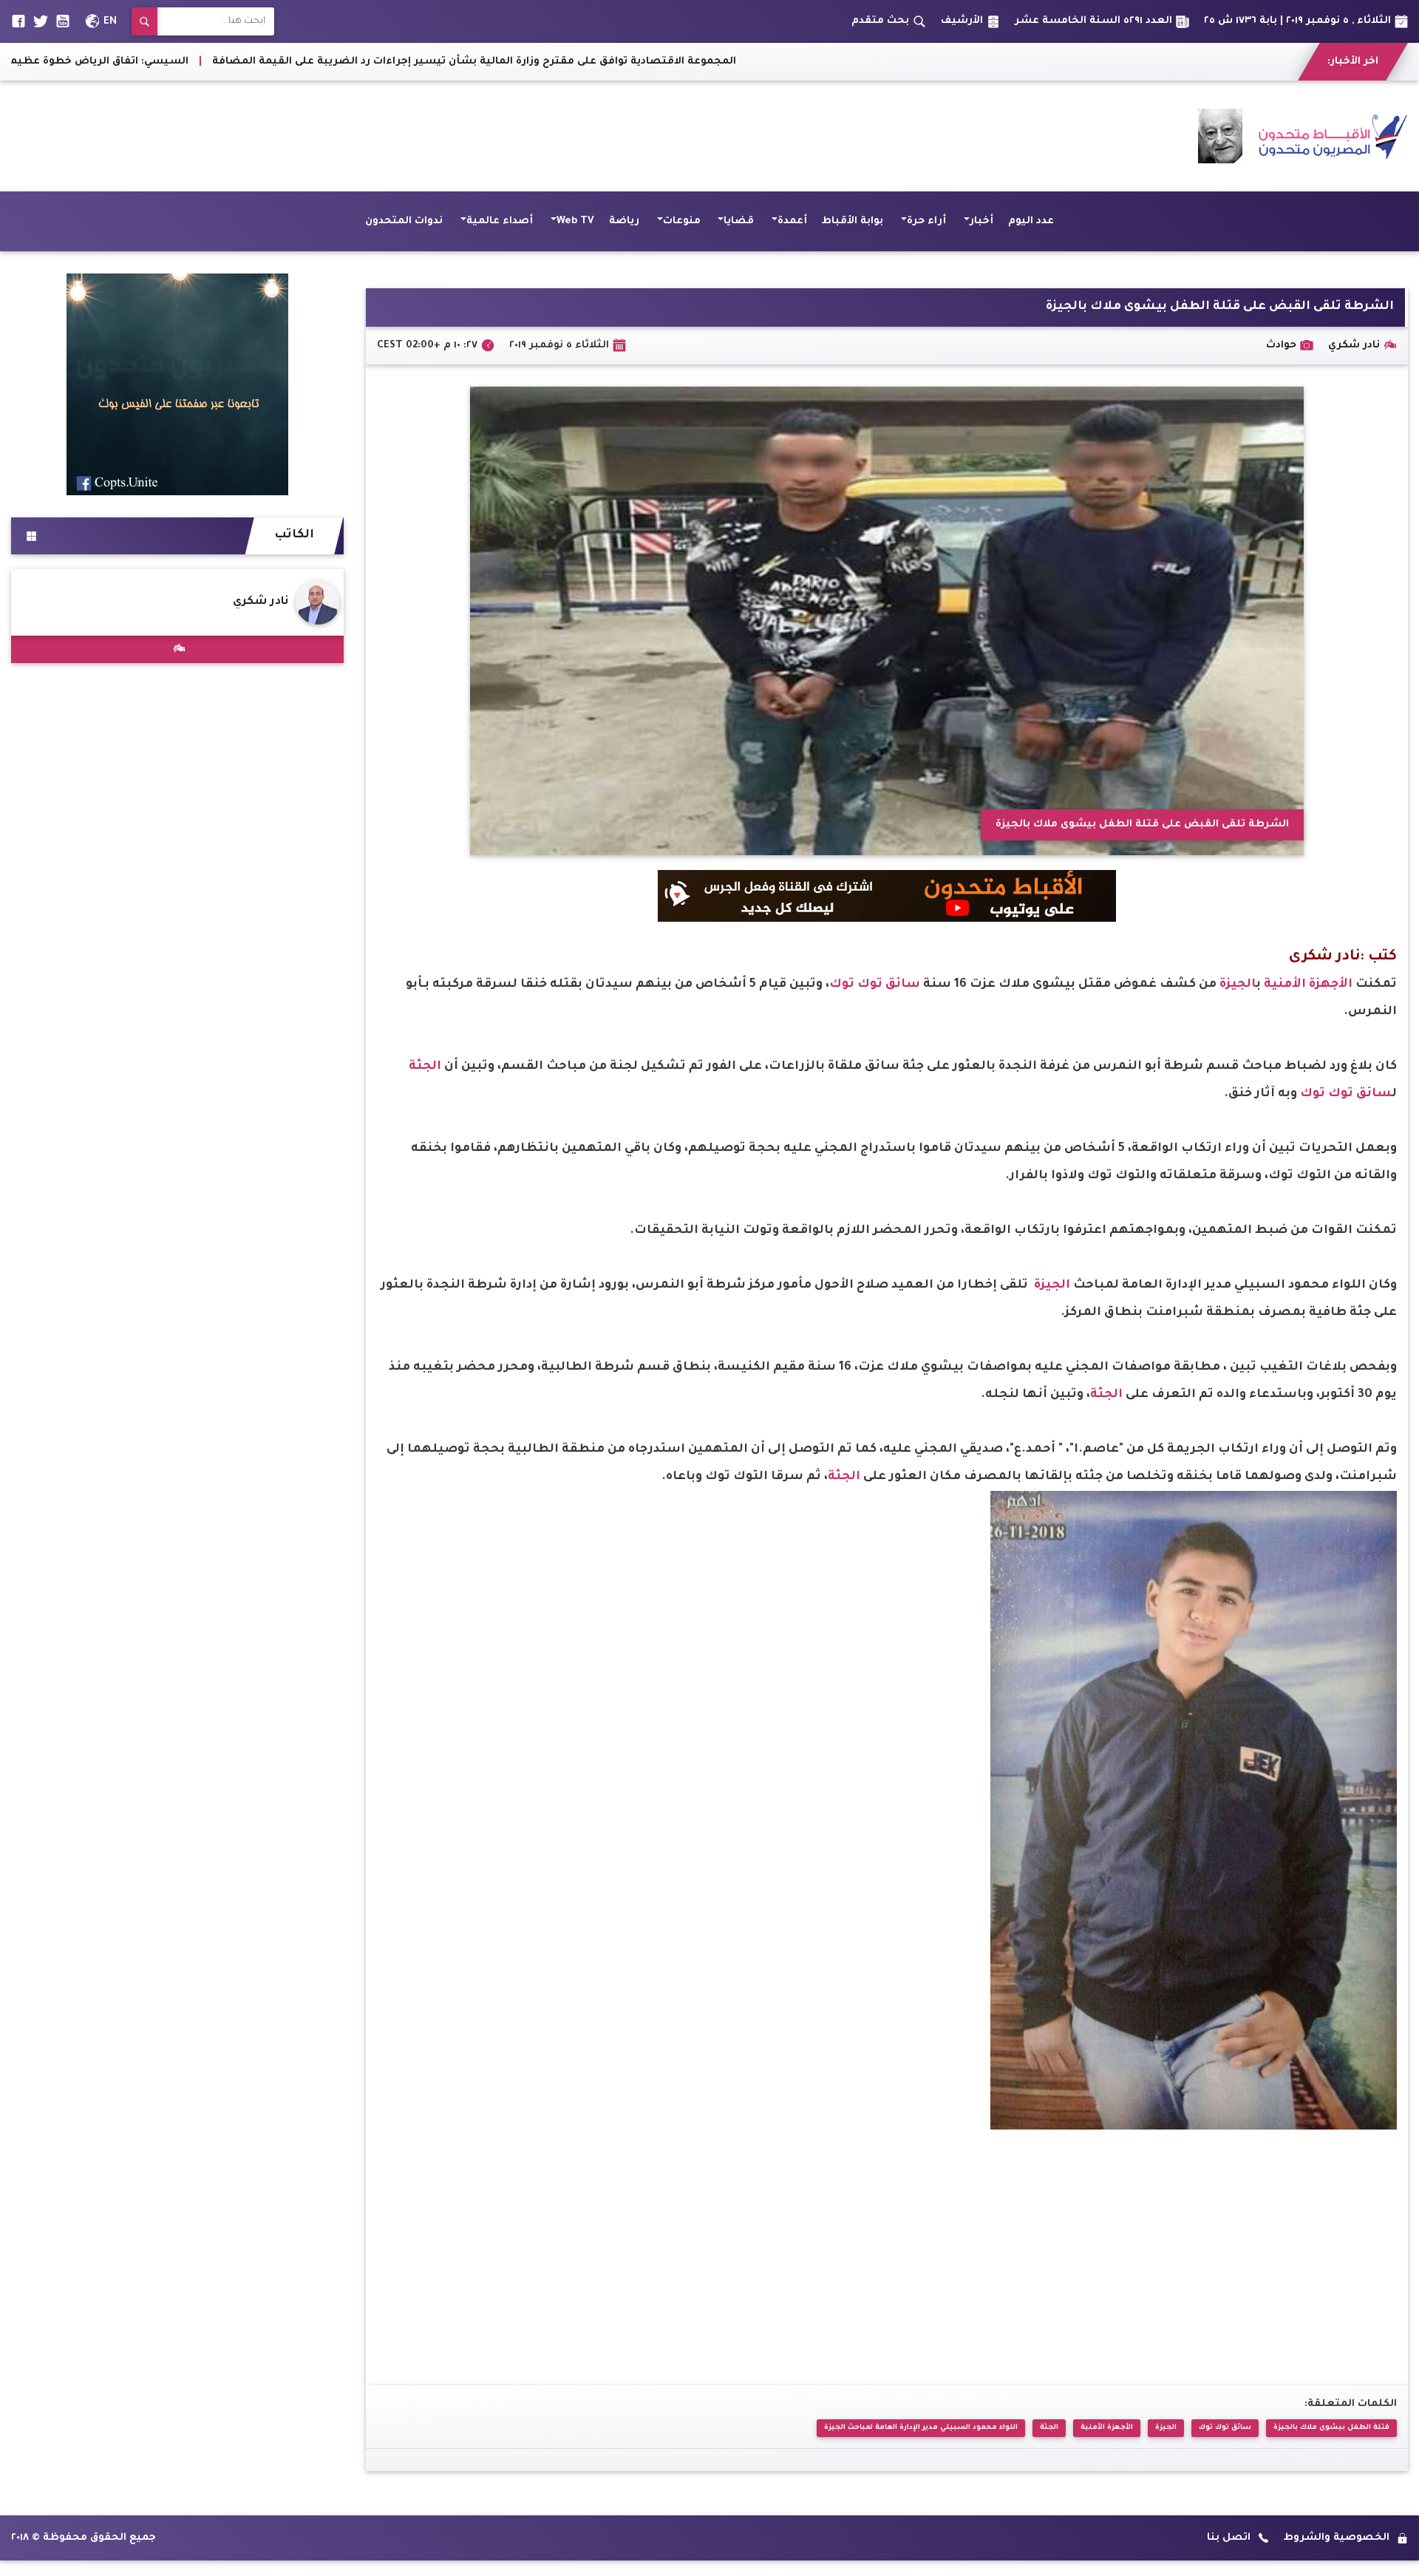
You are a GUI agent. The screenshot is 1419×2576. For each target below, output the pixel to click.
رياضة (624, 221)
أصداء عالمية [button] (500, 221)
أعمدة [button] (792, 221)
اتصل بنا (1229, 2538)
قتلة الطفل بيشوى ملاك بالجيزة (1331, 2428)
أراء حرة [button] (926, 221)
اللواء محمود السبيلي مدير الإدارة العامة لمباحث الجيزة (921, 2428)
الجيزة (1238, 985)
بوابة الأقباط (853, 221)
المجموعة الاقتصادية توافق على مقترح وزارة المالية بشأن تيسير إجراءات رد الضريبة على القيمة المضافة (777, 62)
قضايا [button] (739, 221)
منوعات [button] (682, 221)
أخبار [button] (981, 221)
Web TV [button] (575, 221)
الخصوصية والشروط (1337, 2538)
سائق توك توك (875, 985)
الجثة (425, 1067)
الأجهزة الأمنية (1308, 985)
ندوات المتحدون (404, 221)
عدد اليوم (1031, 221)
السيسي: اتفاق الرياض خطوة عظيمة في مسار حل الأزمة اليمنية (331, 62)
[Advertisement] (280, 136)
